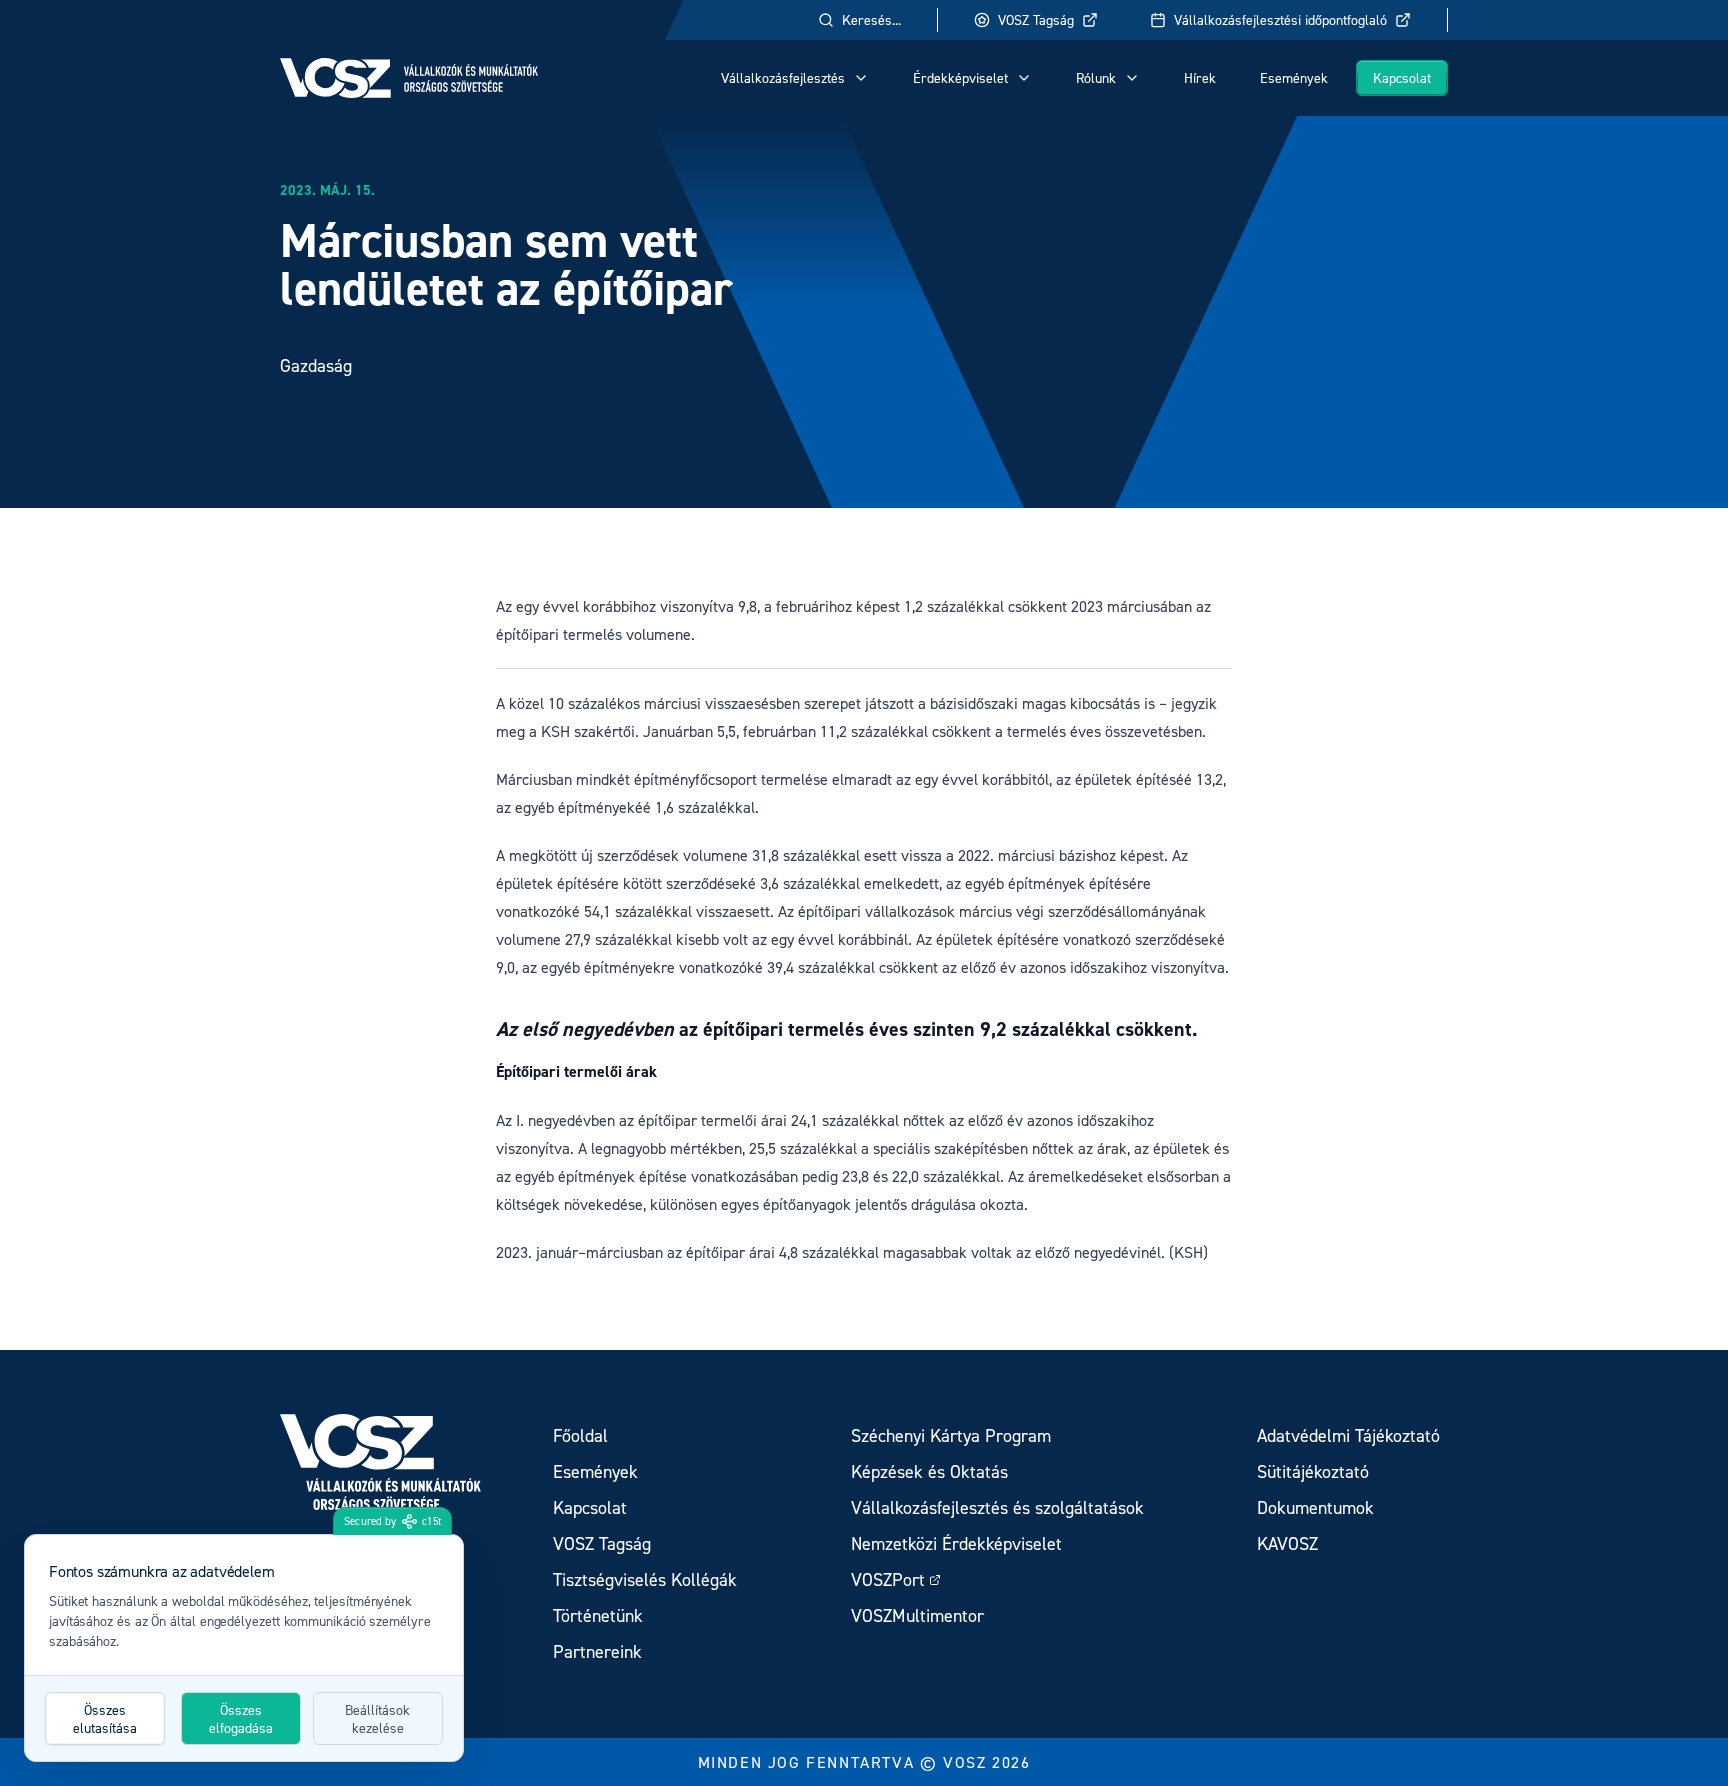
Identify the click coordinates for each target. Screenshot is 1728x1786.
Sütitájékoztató (1313, 1471)
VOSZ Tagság (1036, 19)
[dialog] (244, 1648)
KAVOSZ (1287, 1543)
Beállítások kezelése (377, 1718)
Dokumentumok (1315, 1507)
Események (1294, 77)
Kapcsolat (1402, 77)
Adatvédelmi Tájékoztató (1348, 1435)
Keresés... (871, 19)
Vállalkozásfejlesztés (783, 77)
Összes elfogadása (241, 1718)
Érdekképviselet (960, 77)
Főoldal (580, 1435)
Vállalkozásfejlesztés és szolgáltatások (997, 1507)
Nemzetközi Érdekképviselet (956, 1543)
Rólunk (1096, 77)
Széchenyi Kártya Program (951, 1435)
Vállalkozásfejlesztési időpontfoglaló (1280, 19)
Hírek (1200, 77)
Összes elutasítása (105, 1718)
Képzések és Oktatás (929, 1471)
